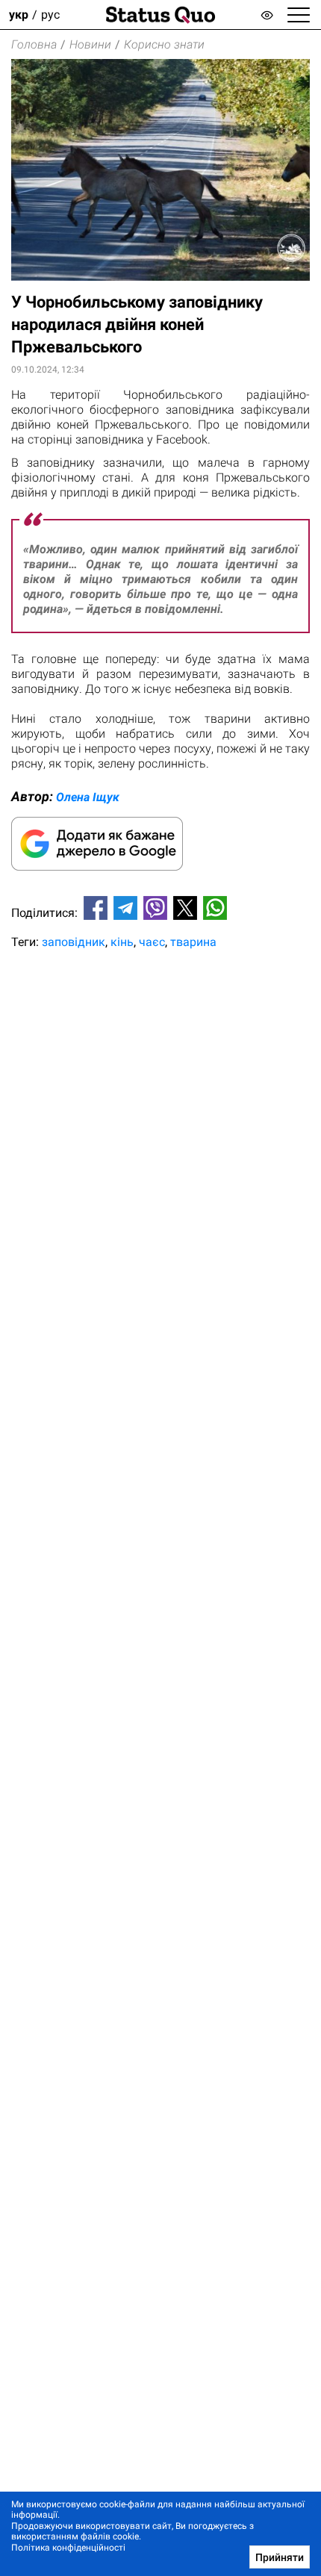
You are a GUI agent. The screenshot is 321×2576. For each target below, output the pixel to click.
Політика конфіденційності (68, 2548)
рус (50, 15)
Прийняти (280, 2557)
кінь (122, 942)
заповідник (74, 942)
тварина (193, 942)
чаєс (152, 942)
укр (19, 15)
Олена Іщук (88, 797)
